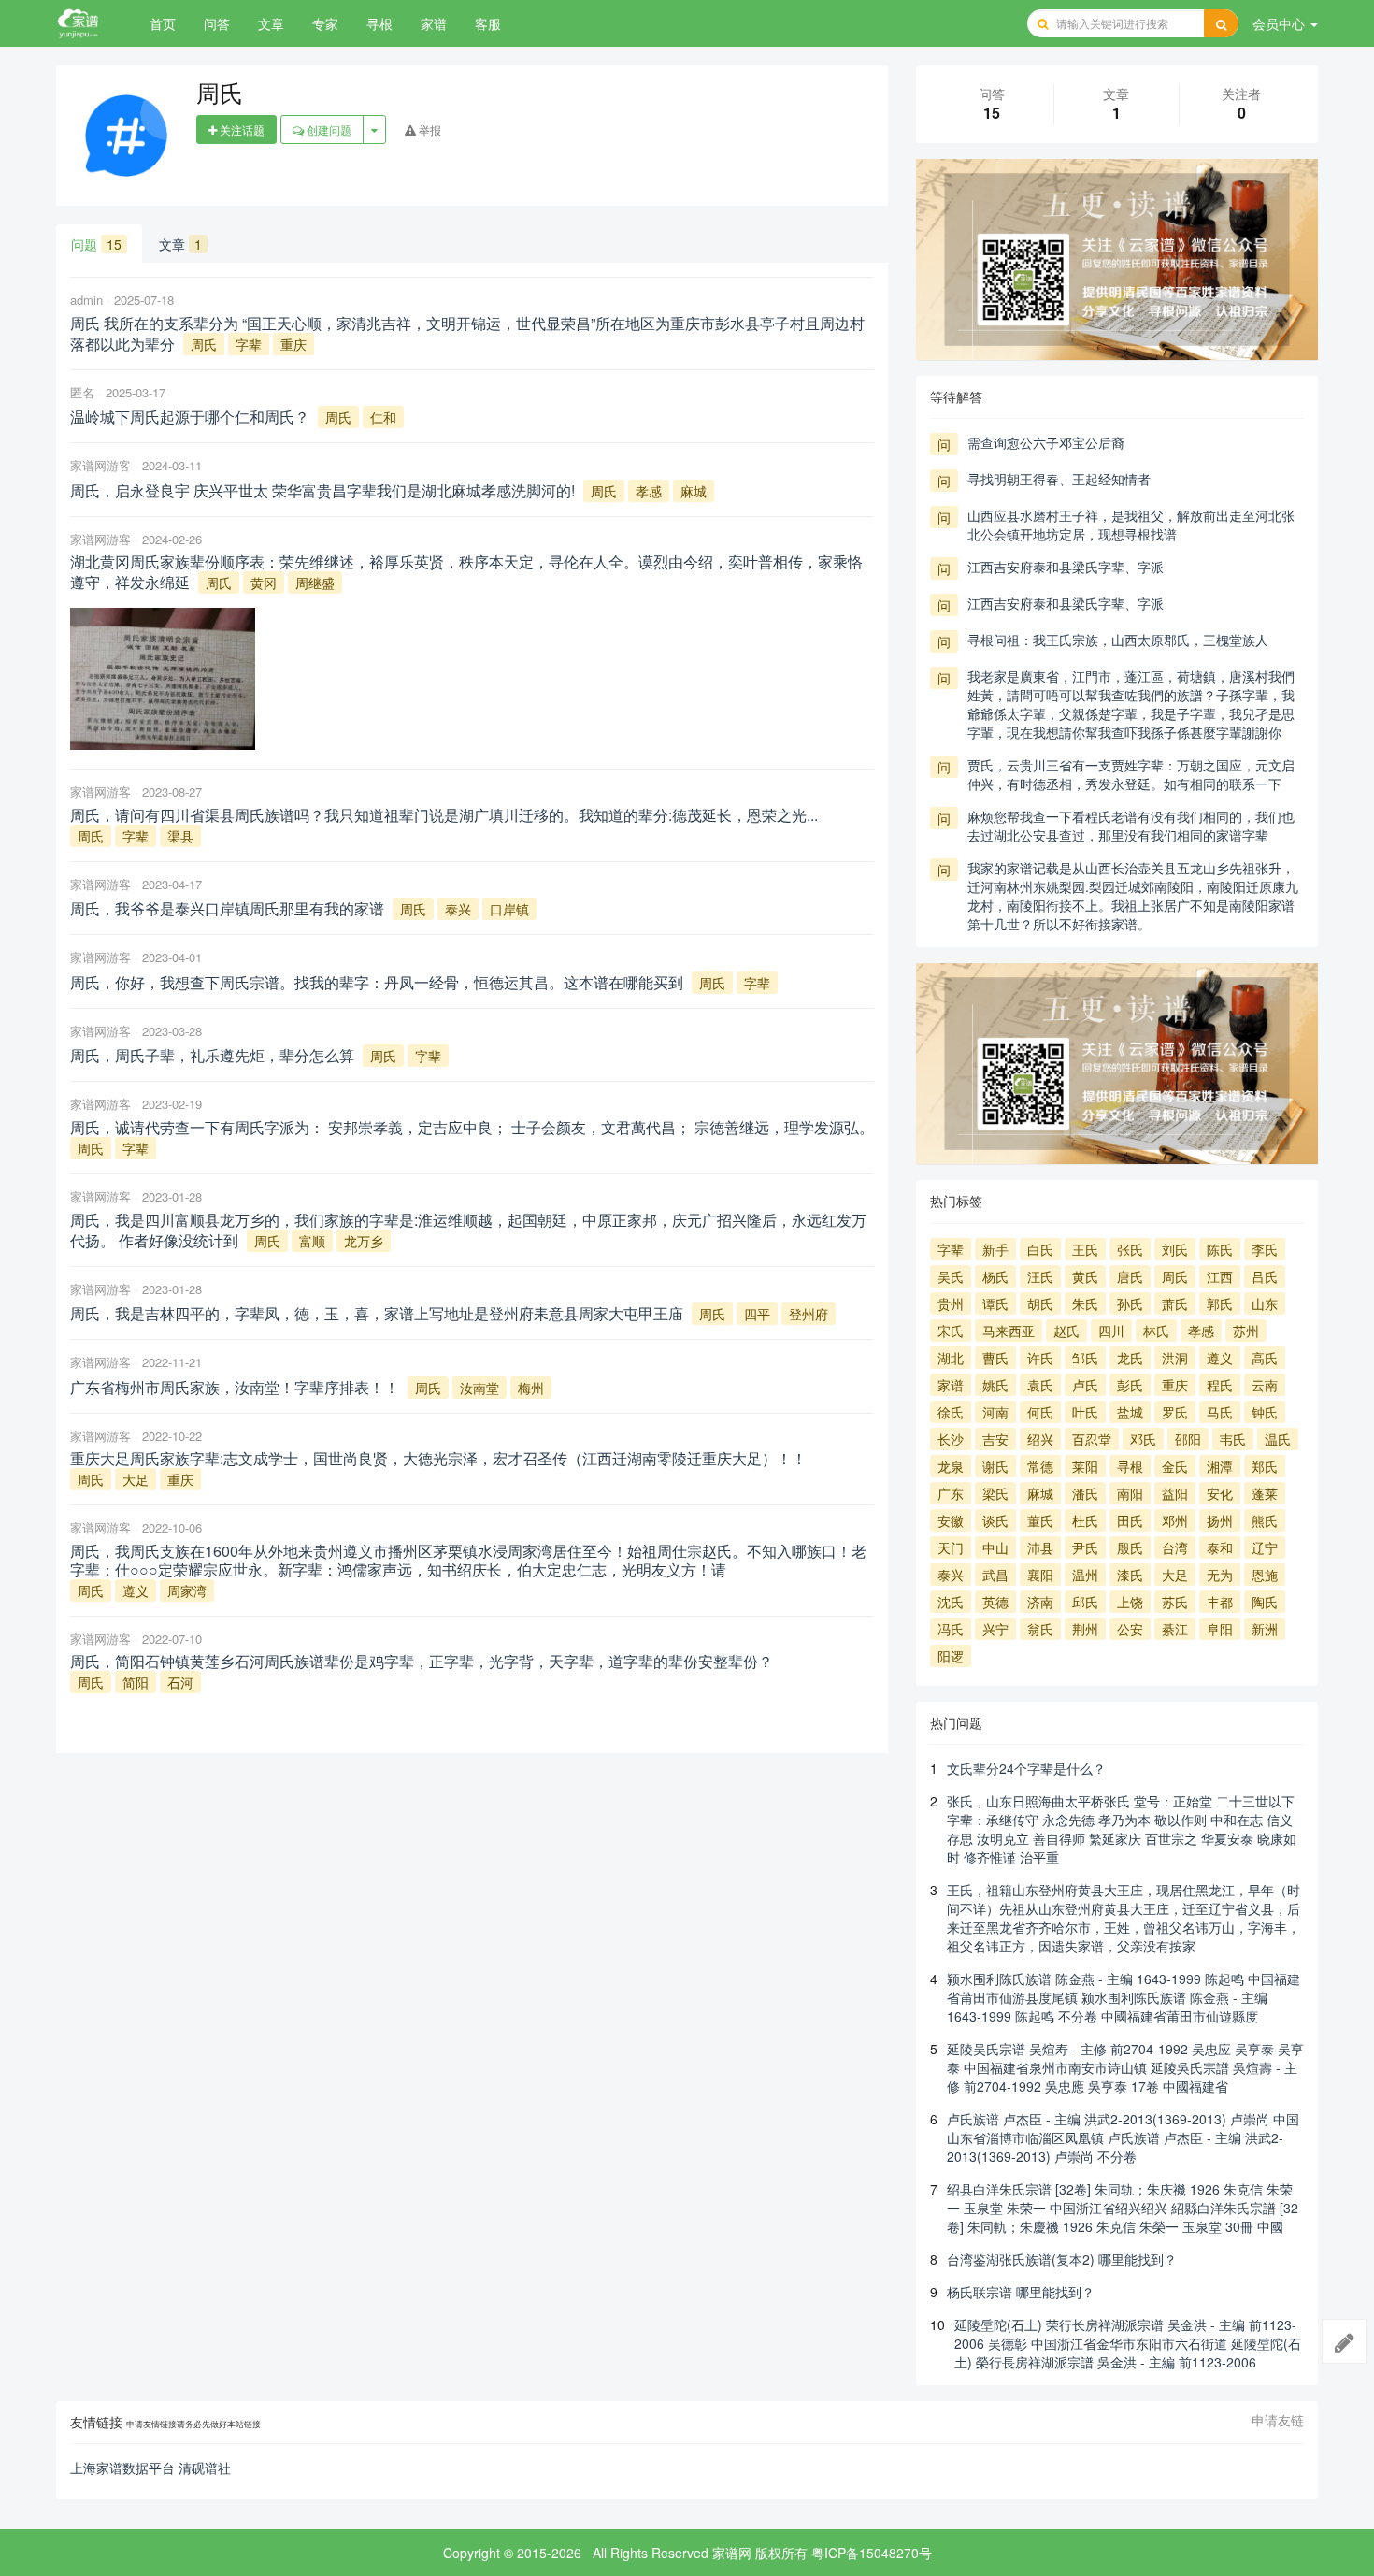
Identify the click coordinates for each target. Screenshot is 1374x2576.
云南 (1265, 1385)
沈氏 (951, 1602)
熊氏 (1265, 1520)
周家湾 (187, 1590)
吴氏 (951, 1276)
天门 (951, 1547)
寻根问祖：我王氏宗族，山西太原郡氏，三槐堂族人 (1118, 640)
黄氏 (1085, 1276)
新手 (995, 1249)
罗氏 (1175, 1412)
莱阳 (1085, 1466)
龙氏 (1130, 1358)
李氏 (1265, 1249)
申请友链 (1278, 2420)
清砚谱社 (205, 2468)
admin (86, 300)
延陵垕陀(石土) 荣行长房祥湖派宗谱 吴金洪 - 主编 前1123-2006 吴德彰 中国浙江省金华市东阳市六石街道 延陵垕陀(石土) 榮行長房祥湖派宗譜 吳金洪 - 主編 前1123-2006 (1128, 2343)
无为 (1220, 1575)
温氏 (1278, 1439)
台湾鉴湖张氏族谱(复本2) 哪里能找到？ (1062, 2259)
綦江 (1175, 1629)
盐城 (1130, 1412)
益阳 (1175, 1493)
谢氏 (995, 1466)
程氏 (1220, 1385)
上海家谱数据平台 (122, 2468)
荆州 (1085, 1629)
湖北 (951, 1358)
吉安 (995, 1439)
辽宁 (1265, 1547)
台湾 (1175, 1547)
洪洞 (1175, 1358)
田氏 (1130, 1520)
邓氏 (1143, 1439)
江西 (1220, 1276)
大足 (136, 1479)
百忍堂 (1092, 1439)
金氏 (1175, 1466)
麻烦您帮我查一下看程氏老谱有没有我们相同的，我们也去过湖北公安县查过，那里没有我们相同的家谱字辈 (1131, 826)
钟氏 (1265, 1412)
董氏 (1040, 1520)
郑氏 (1265, 1466)
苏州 (1246, 1331)
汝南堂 (479, 1388)
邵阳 (1188, 1439)
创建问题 (328, 130)
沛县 (1040, 1547)
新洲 (1265, 1629)
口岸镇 (509, 909)
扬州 (1220, 1520)
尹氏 (1085, 1547)
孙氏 (1130, 1303)
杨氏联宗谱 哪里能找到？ (1021, 2292)
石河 (180, 1682)
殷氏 (1130, 1547)
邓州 (1175, 1520)
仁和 (383, 417)
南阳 (1130, 1493)
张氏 (1130, 1249)
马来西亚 (1009, 1331)
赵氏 (1066, 1331)
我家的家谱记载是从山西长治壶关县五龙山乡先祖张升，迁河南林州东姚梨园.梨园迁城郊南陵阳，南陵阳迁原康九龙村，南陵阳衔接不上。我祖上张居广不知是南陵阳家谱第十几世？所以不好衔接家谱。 (1133, 896)
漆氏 (1130, 1575)
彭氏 (1130, 1385)
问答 (217, 23)
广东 (951, 1493)
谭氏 (995, 1303)
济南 (1040, 1602)
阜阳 (1220, 1629)
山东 (1265, 1303)
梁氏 (995, 1493)
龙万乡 (364, 1241)
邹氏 (1085, 1358)
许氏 (1040, 1358)
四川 (1111, 1331)
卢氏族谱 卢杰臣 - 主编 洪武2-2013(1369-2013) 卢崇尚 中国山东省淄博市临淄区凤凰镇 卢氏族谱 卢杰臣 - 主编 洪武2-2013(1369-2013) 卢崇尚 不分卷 (1123, 2137)
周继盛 (315, 583)
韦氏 (1233, 1439)
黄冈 (264, 583)
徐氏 (951, 1412)
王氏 (1085, 1249)
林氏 (1156, 1331)
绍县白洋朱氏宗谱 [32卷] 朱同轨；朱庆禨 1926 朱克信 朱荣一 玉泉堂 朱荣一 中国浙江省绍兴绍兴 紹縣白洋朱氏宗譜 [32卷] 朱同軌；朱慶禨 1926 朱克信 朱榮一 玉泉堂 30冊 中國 (1123, 2208)
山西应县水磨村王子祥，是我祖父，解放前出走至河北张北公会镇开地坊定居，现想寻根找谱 (1131, 525)
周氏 (204, 344)
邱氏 (1085, 1602)
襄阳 (1040, 1575)
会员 (1279, 23)
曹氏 (995, 1358)
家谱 (434, 23)
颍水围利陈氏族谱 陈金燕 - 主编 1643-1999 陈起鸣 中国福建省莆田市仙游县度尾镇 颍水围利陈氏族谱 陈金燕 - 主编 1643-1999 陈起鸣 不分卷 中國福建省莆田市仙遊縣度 (1124, 1997)
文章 (271, 23)
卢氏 (1085, 1385)
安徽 (951, 1520)
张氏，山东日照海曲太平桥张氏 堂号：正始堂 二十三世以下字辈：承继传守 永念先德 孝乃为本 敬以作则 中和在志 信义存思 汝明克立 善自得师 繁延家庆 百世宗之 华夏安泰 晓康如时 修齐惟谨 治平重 (1122, 1829)
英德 (995, 1602)
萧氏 (1175, 1303)
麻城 (694, 491)
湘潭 (1220, 1466)
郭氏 (1220, 1303)
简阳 (136, 1682)
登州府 (809, 1314)
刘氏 (1175, 1249)
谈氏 (995, 1520)
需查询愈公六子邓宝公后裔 (1046, 442)
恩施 (1265, 1575)
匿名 (82, 392)
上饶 (1130, 1602)
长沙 (951, 1439)
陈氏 (1220, 1249)
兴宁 (995, 1629)
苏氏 (1175, 1602)
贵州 (951, 1303)
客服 (488, 23)
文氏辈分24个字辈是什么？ (1026, 1768)
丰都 (1220, 1602)
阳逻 (951, 1656)
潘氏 (1085, 1493)
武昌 (995, 1575)
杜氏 (1085, 1520)
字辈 (249, 344)
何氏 (1040, 1412)
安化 (1220, 1493)
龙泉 (951, 1466)
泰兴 (458, 909)
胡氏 (1040, 1303)
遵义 (136, 1590)
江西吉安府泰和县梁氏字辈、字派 (1066, 567)
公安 (1130, 1629)
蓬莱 (1265, 1493)
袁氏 (1040, 1385)
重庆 (293, 344)
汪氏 (1040, 1276)
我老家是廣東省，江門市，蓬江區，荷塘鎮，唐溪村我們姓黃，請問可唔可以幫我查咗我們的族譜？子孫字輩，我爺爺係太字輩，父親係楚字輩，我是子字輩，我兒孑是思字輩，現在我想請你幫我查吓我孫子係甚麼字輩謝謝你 (1131, 704)
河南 (995, 1412)
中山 (995, 1547)
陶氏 (1265, 1602)
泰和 (1220, 1547)
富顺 (312, 1241)
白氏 (1040, 1249)
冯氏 (951, 1629)
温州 (1085, 1575)
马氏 (1220, 1412)
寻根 (379, 23)
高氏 (1265, 1358)
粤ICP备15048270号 (872, 2553)
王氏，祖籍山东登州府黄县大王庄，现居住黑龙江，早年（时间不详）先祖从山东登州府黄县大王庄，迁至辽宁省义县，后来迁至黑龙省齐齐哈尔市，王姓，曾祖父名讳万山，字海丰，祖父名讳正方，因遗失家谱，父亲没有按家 (1124, 1918)
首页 (163, 23)
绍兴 (1040, 1439)
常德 (1040, 1466)
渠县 (180, 836)
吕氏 (1265, 1276)
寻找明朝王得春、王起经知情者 (1059, 479)
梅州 (531, 1388)
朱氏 (1085, 1303)
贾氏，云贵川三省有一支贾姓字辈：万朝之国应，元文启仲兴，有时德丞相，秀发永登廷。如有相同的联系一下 (1131, 774)
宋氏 (951, 1331)
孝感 (649, 491)
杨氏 (995, 1276)
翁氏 (1040, 1629)
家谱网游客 (100, 465)
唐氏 (1130, 1276)
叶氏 (1085, 1412)
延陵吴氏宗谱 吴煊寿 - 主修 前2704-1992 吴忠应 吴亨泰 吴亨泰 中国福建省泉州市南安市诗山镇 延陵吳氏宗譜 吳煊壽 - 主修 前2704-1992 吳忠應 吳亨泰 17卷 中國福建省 (1125, 2067)
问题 (96, 244)
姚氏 (995, 1385)
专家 (325, 23)
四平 (757, 1314)
